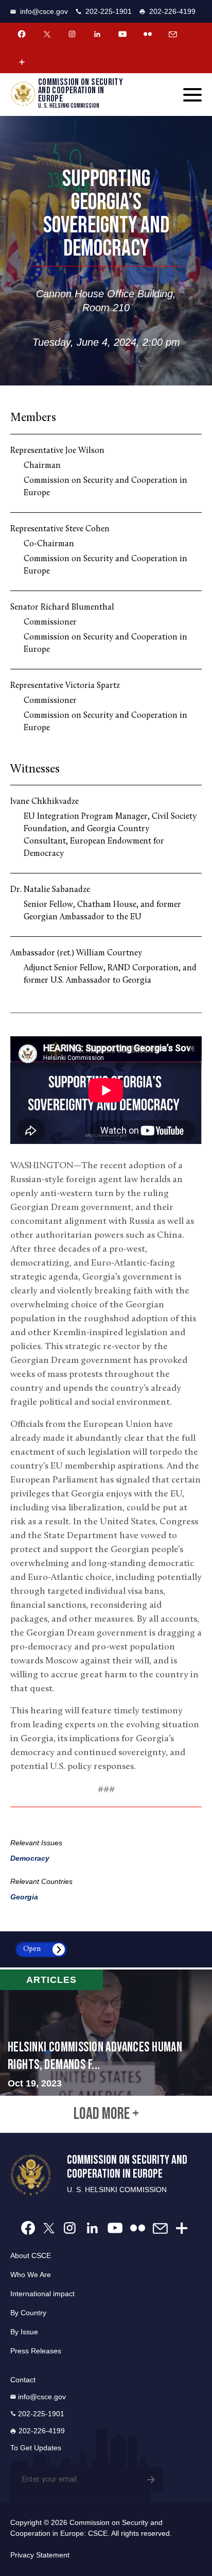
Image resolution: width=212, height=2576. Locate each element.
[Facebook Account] (22, 34)
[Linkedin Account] (97, 34)
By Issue (24, 2332)
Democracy (30, 1858)
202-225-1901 (109, 11)
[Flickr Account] (148, 34)
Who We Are (31, 2275)
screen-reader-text (106, 2033)
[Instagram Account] (72, 34)
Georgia (24, 1897)
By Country (28, 2313)
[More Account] (22, 62)
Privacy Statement (40, 2555)
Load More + (106, 2114)
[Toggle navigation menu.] (192, 95)
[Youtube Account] (122, 34)
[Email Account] (173, 34)
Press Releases (36, 2351)
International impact (42, 2294)
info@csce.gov (44, 11)
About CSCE (31, 2255)
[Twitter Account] (47, 34)
